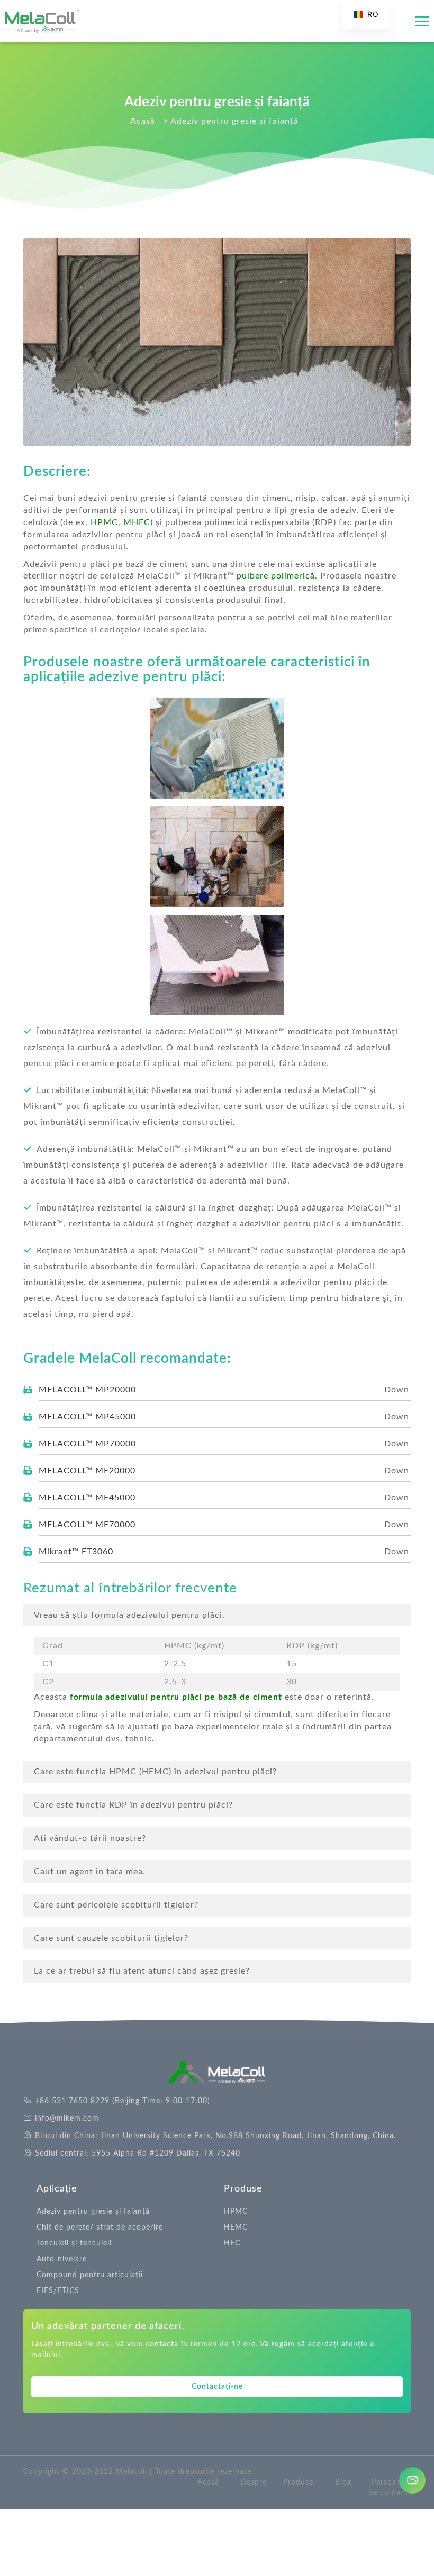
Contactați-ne (217, 2387)
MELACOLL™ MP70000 (87, 1444)
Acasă (208, 2482)
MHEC (137, 522)
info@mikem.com (67, 2119)
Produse (243, 2189)
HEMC (236, 2227)
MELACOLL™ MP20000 (87, 1390)
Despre (254, 2482)
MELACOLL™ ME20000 (87, 1471)
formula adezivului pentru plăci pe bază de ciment (176, 1697)
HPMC (104, 522)
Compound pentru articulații (90, 2275)
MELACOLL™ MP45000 (87, 1417)
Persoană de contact (388, 2488)
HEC (232, 2243)
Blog (343, 2482)
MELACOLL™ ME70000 (87, 1525)
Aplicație (57, 2189)
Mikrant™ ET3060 (76, 1552)
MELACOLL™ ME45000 (87, 1498)
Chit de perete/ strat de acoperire (100, 2227)
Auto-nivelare (62, 2259)
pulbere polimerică (274, 576)
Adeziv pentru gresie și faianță (93, 2212)
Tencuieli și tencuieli (74, 2243)
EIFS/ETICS (58, 2291)
